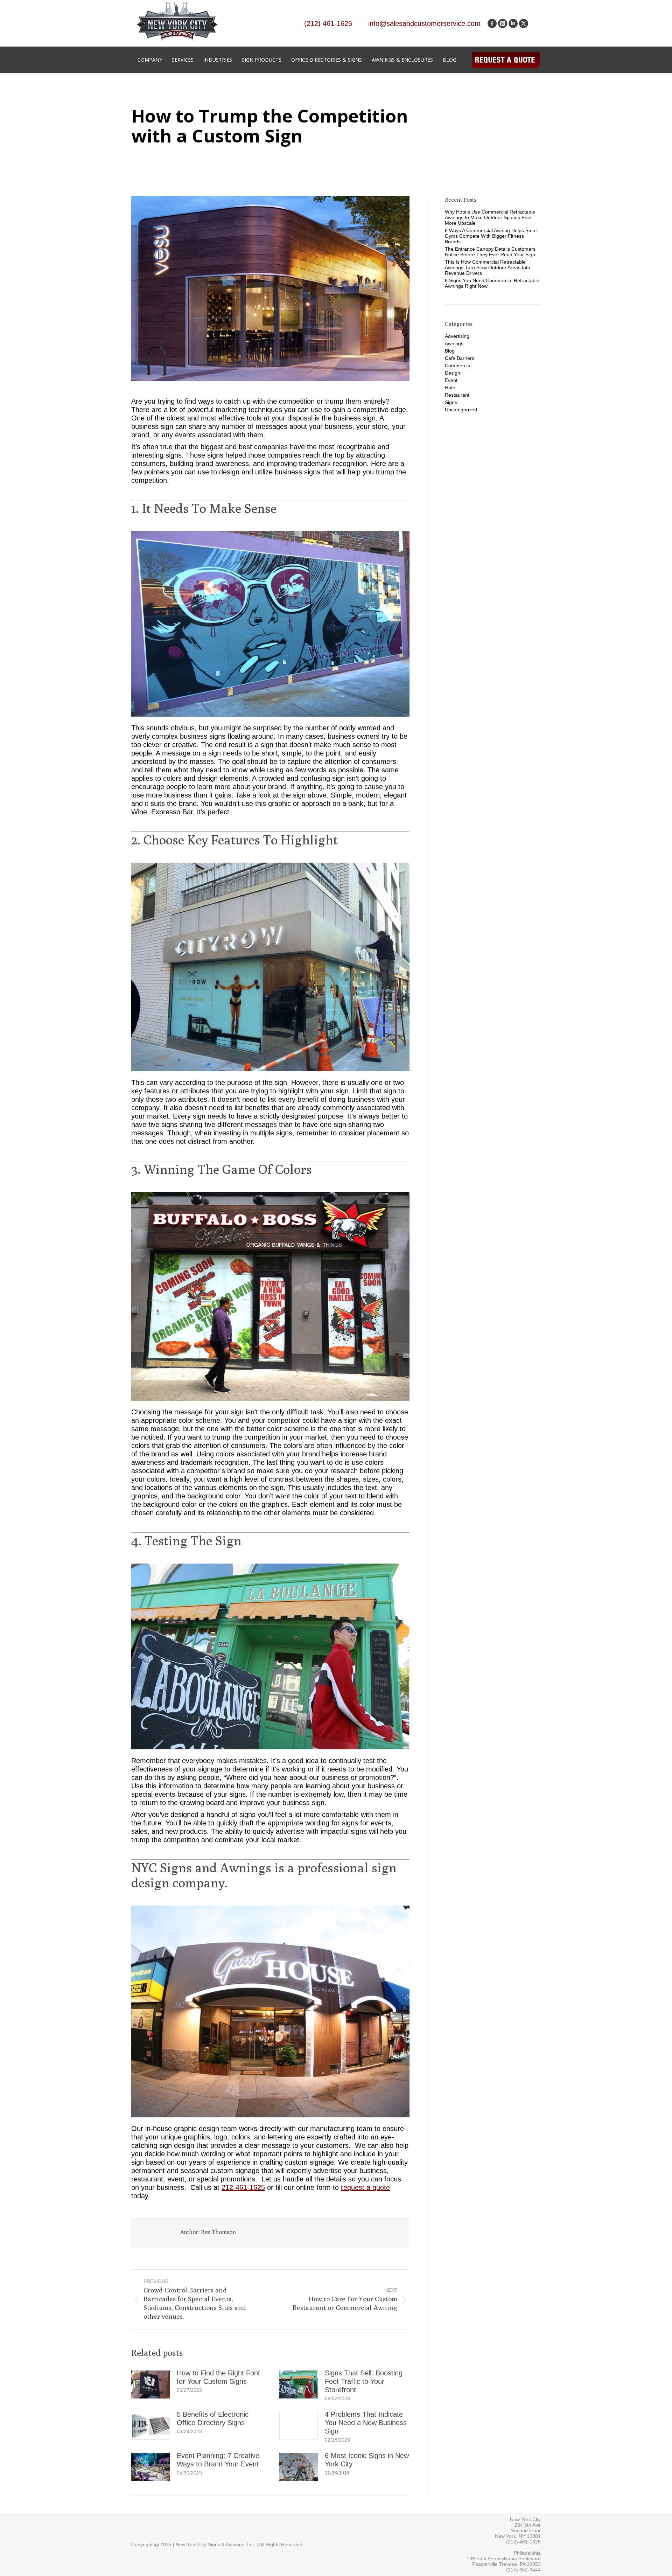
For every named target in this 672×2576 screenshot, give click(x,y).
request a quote (365, 2187)
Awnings (454, 343)
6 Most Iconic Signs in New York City (367, 2460)
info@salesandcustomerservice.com (424, 23)
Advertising (457, 336)
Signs (451, 402)
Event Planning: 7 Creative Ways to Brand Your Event (218, 2460)
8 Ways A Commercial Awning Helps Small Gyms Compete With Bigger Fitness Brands (491, 236)
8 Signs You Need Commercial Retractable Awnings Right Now (492, 283)
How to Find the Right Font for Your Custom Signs (218, 2377)
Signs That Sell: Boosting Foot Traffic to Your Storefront (364, 2381)
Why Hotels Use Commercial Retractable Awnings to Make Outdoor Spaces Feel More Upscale (490, 217)
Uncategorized (461, 410)
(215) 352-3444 (523, 2570)
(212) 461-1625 (328, 23)
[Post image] (150, 2384)
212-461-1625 (243, 2187)
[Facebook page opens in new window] (492, 23)
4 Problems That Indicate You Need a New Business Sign (366, 2423)
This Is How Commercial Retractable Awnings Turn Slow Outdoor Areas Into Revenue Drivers (488, 267)
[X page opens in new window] (524, 23)
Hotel (451, 388)
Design (453, 373)
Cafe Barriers (460, 358)
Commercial (458, 365)
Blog (450, 351)
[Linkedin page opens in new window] (513, 23)
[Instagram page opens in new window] (503, 23)
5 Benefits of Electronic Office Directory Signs (213, 2418)
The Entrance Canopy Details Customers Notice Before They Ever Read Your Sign (490, 252)
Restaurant (457, 395)
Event (451, 380)
